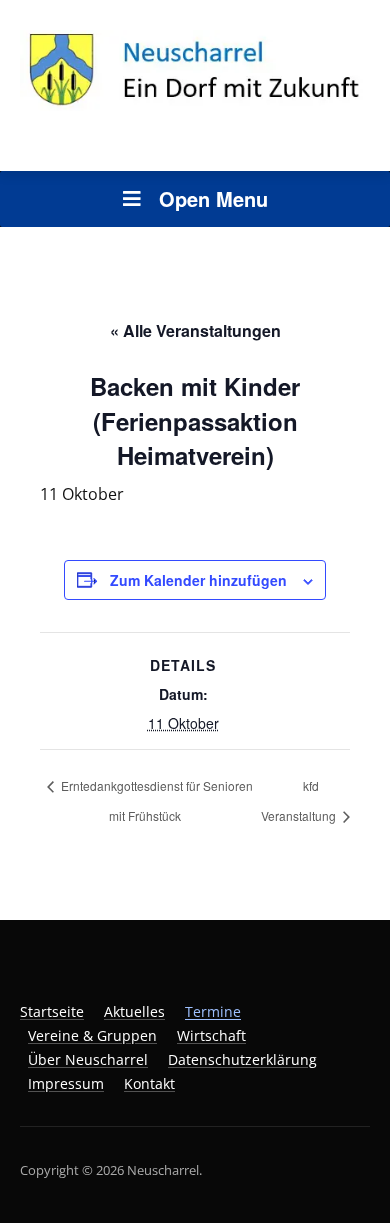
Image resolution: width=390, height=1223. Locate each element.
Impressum (66, 1083)
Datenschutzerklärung (242, 1059)
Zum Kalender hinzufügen (198, 580)
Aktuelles (134, 1011)
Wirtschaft (211, 1035)
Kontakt (149, 1083)
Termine (213, 1011)
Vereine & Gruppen (92, 1035)
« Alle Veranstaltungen (195, 330)
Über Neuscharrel (88, 1059)
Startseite (52, 1011)
